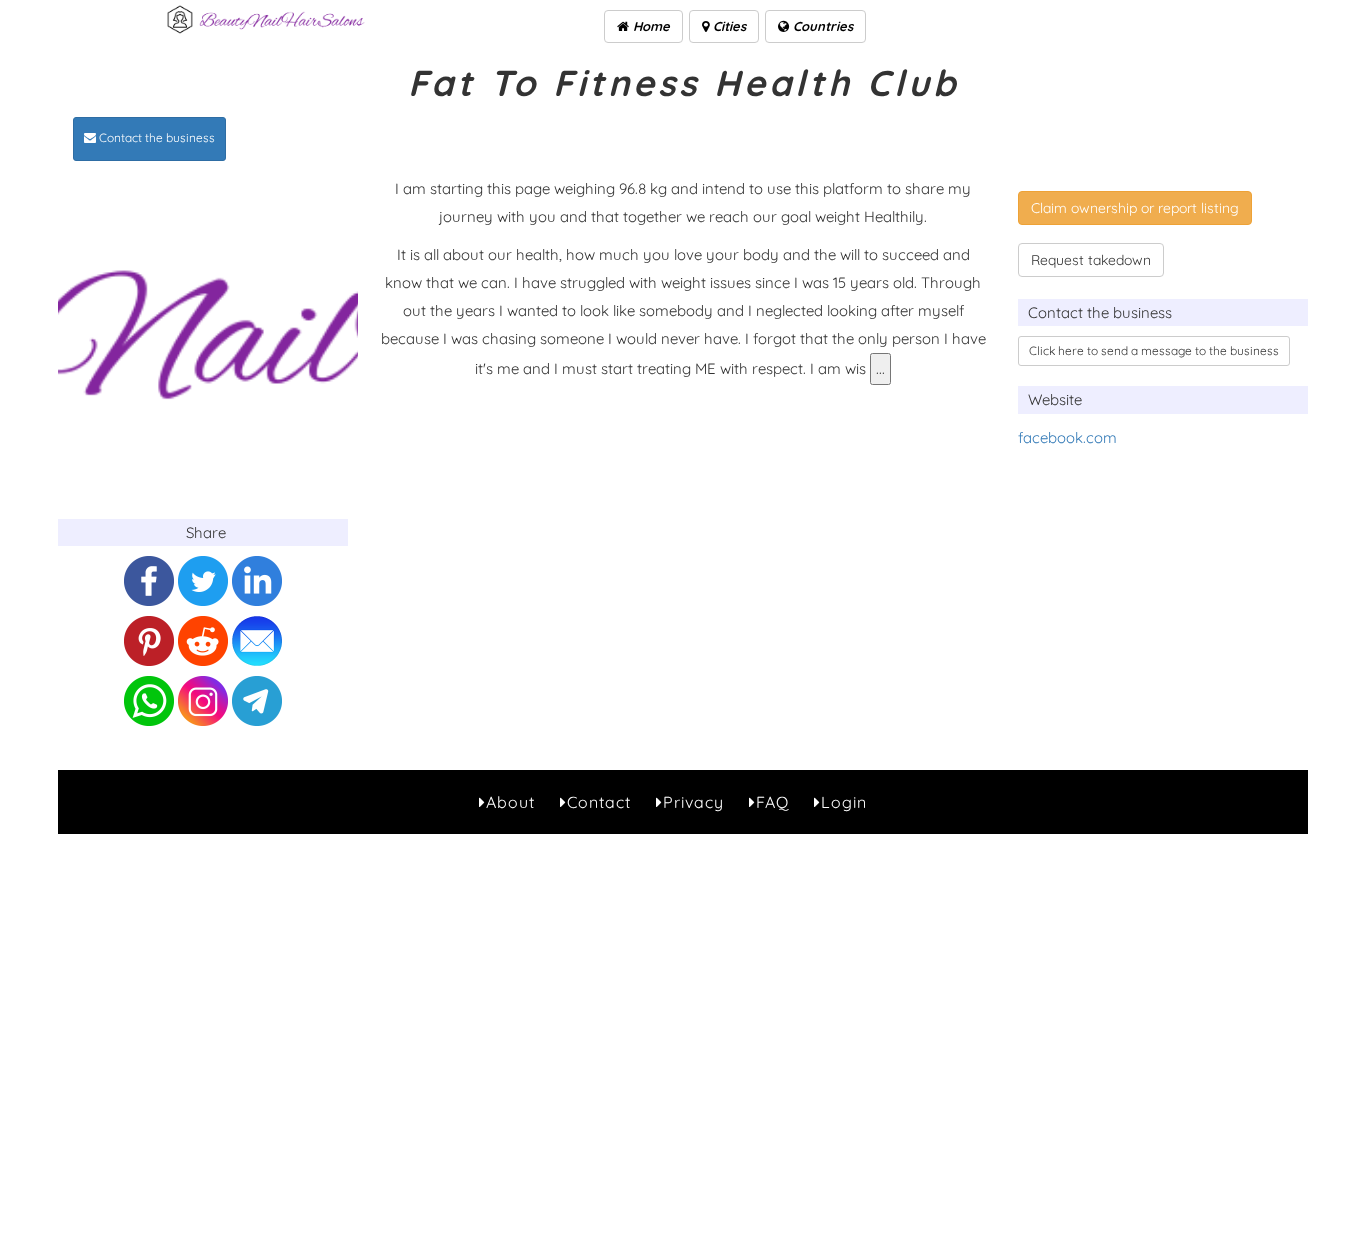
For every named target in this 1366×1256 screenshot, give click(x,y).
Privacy (693, 802)
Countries (821, 26)
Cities (727, 26)
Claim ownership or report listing (1135, 208)
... (880, 368)
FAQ (772, 802)
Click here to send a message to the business (1154, 350)
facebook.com (1067, 437)
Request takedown (1091, 260)
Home (649, 26)
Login (844, 802)
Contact (599, 802)
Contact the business (155, 137)
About (510, 802)
